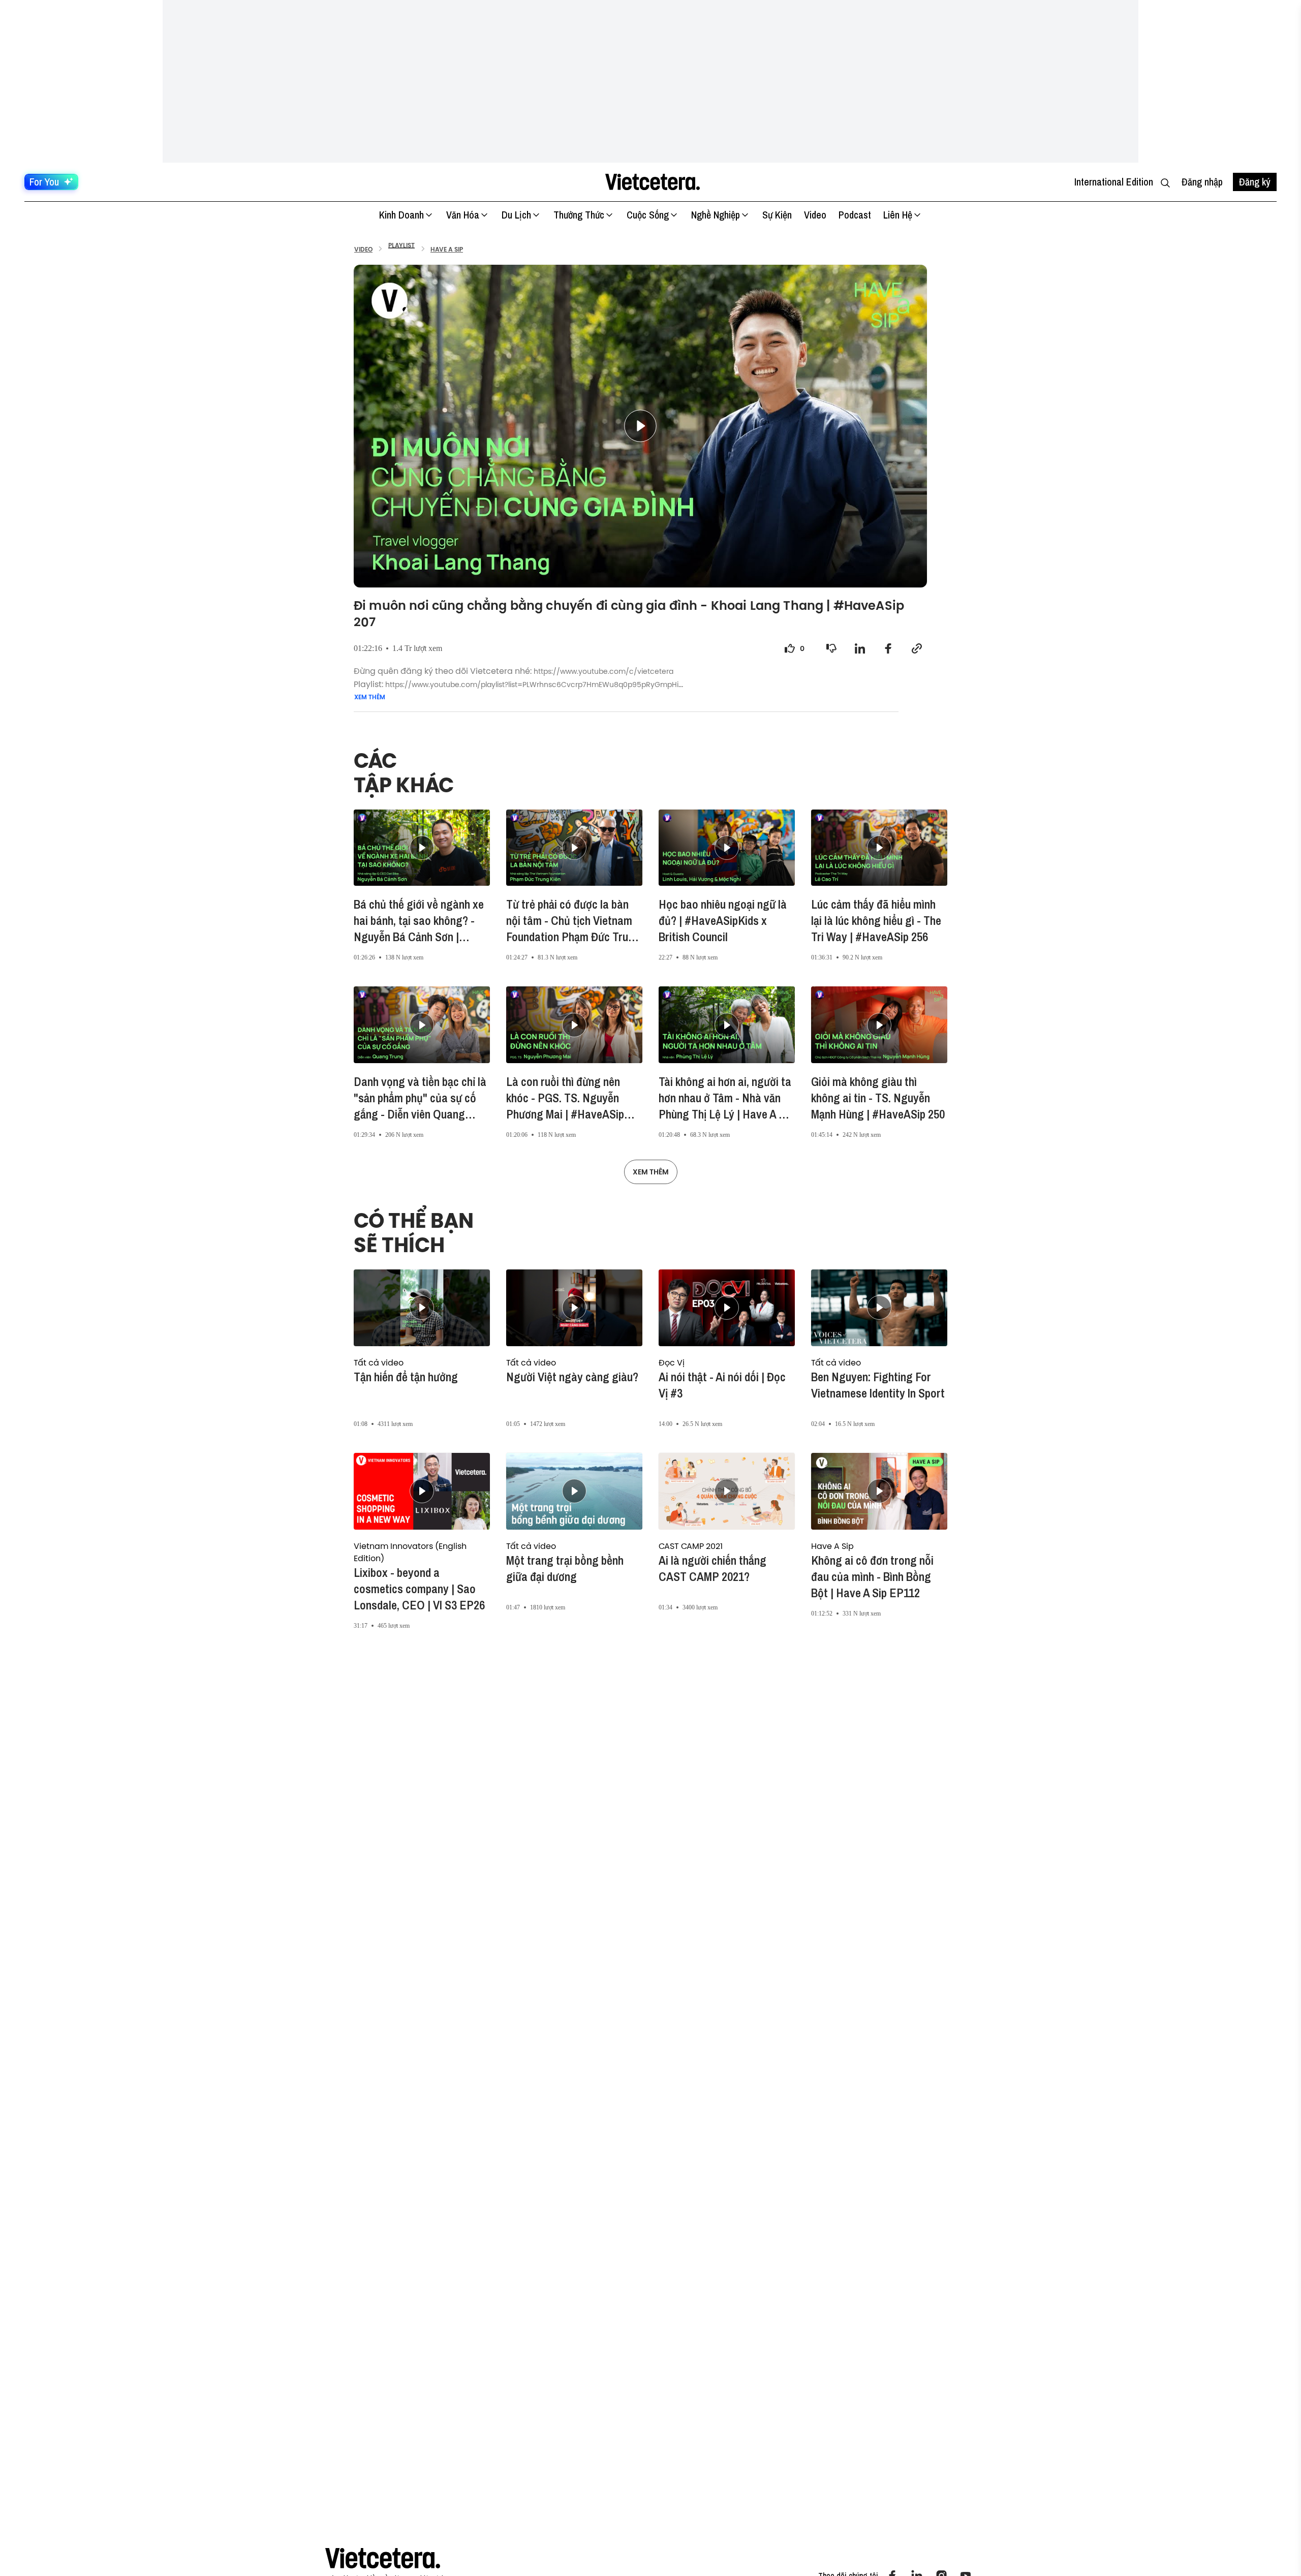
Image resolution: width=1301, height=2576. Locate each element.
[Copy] (917, 648)
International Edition (1114, 182)
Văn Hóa (463, 215)
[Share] (860, 648)
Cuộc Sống (648, 215)
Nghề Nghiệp (716, 215)
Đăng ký (1255, 182)
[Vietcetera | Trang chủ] (652, 182)
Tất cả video (379, 1362)
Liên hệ (898, 215)
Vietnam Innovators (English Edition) (410, 1552)
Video (815, 215)
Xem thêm (370, 697)
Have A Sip (832, 1546)
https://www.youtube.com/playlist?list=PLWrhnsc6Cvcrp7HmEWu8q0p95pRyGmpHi (532, 685)
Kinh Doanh (401, 215)
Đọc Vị (672, 1362)
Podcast (855, 215)
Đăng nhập (1202, 182)
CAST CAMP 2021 (691, 1546)
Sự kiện (777, 215)
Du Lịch (516, 215)
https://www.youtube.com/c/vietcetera (603, 672)
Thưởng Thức (579, 215)
